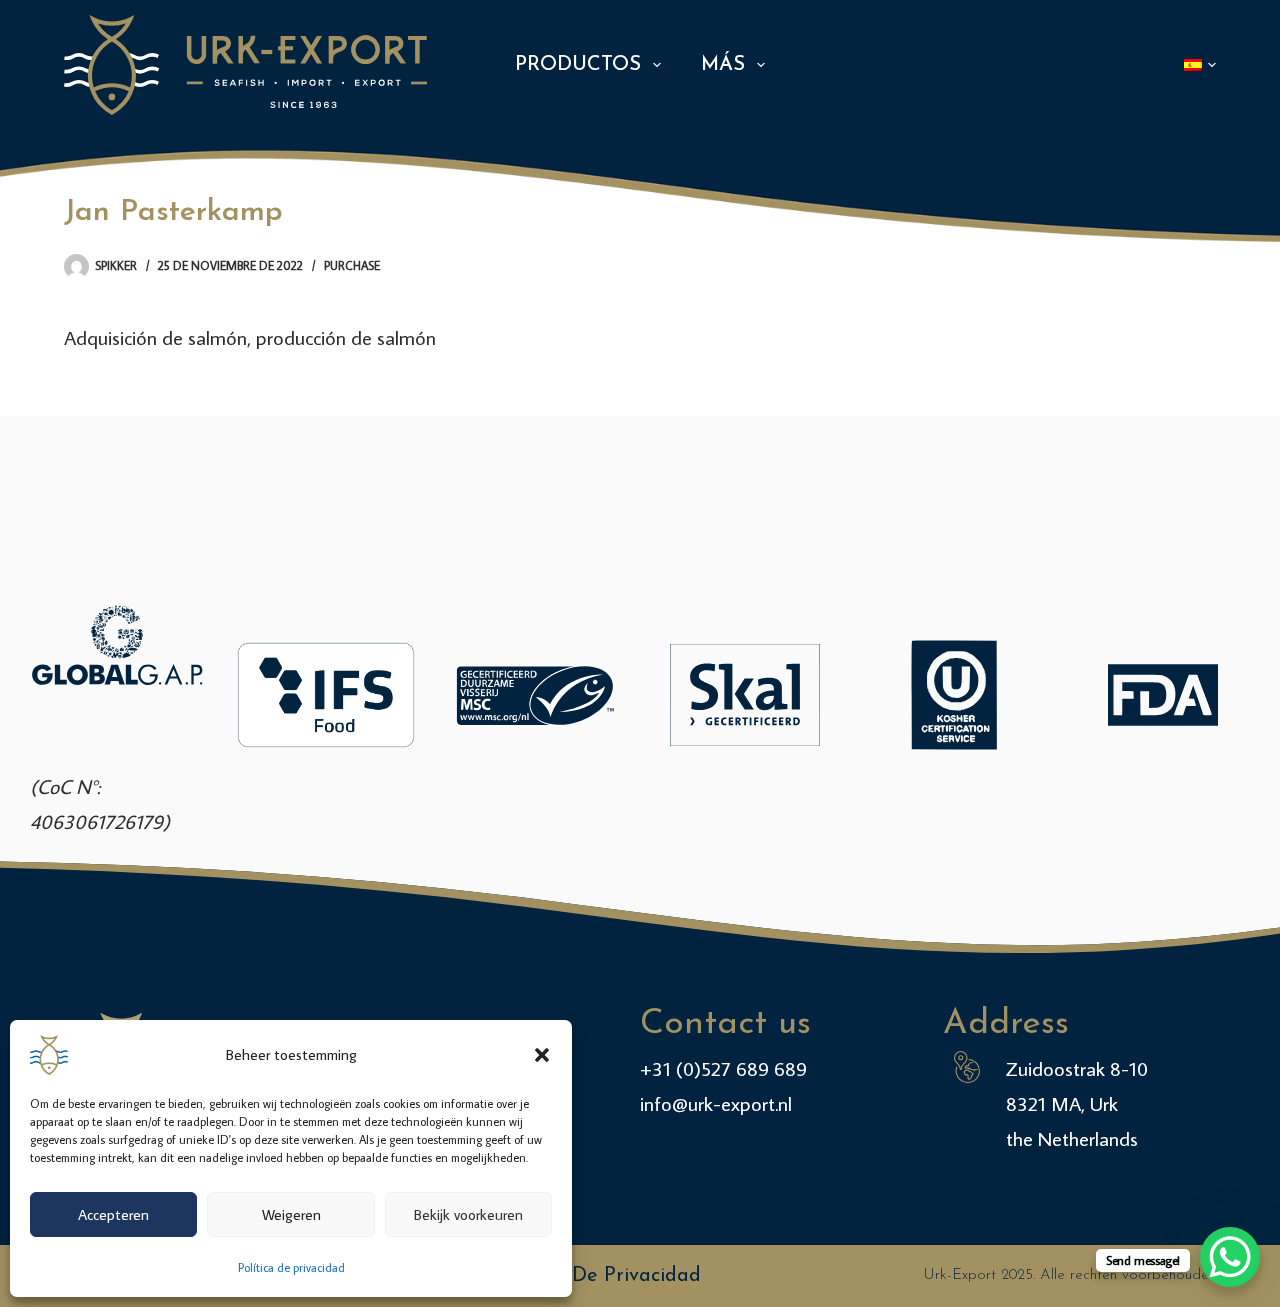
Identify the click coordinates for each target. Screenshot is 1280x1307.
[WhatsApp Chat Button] (1230, 1257)
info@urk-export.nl (716, 1103)
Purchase (352, 265)
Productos (578, 65)
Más (723, 65)
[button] (542, 1055)
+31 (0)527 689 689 (723, 1068)
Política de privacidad (291, 1267)
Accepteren (113, 1214)
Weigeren (291, 1214)
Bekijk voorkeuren (468, 1214)
